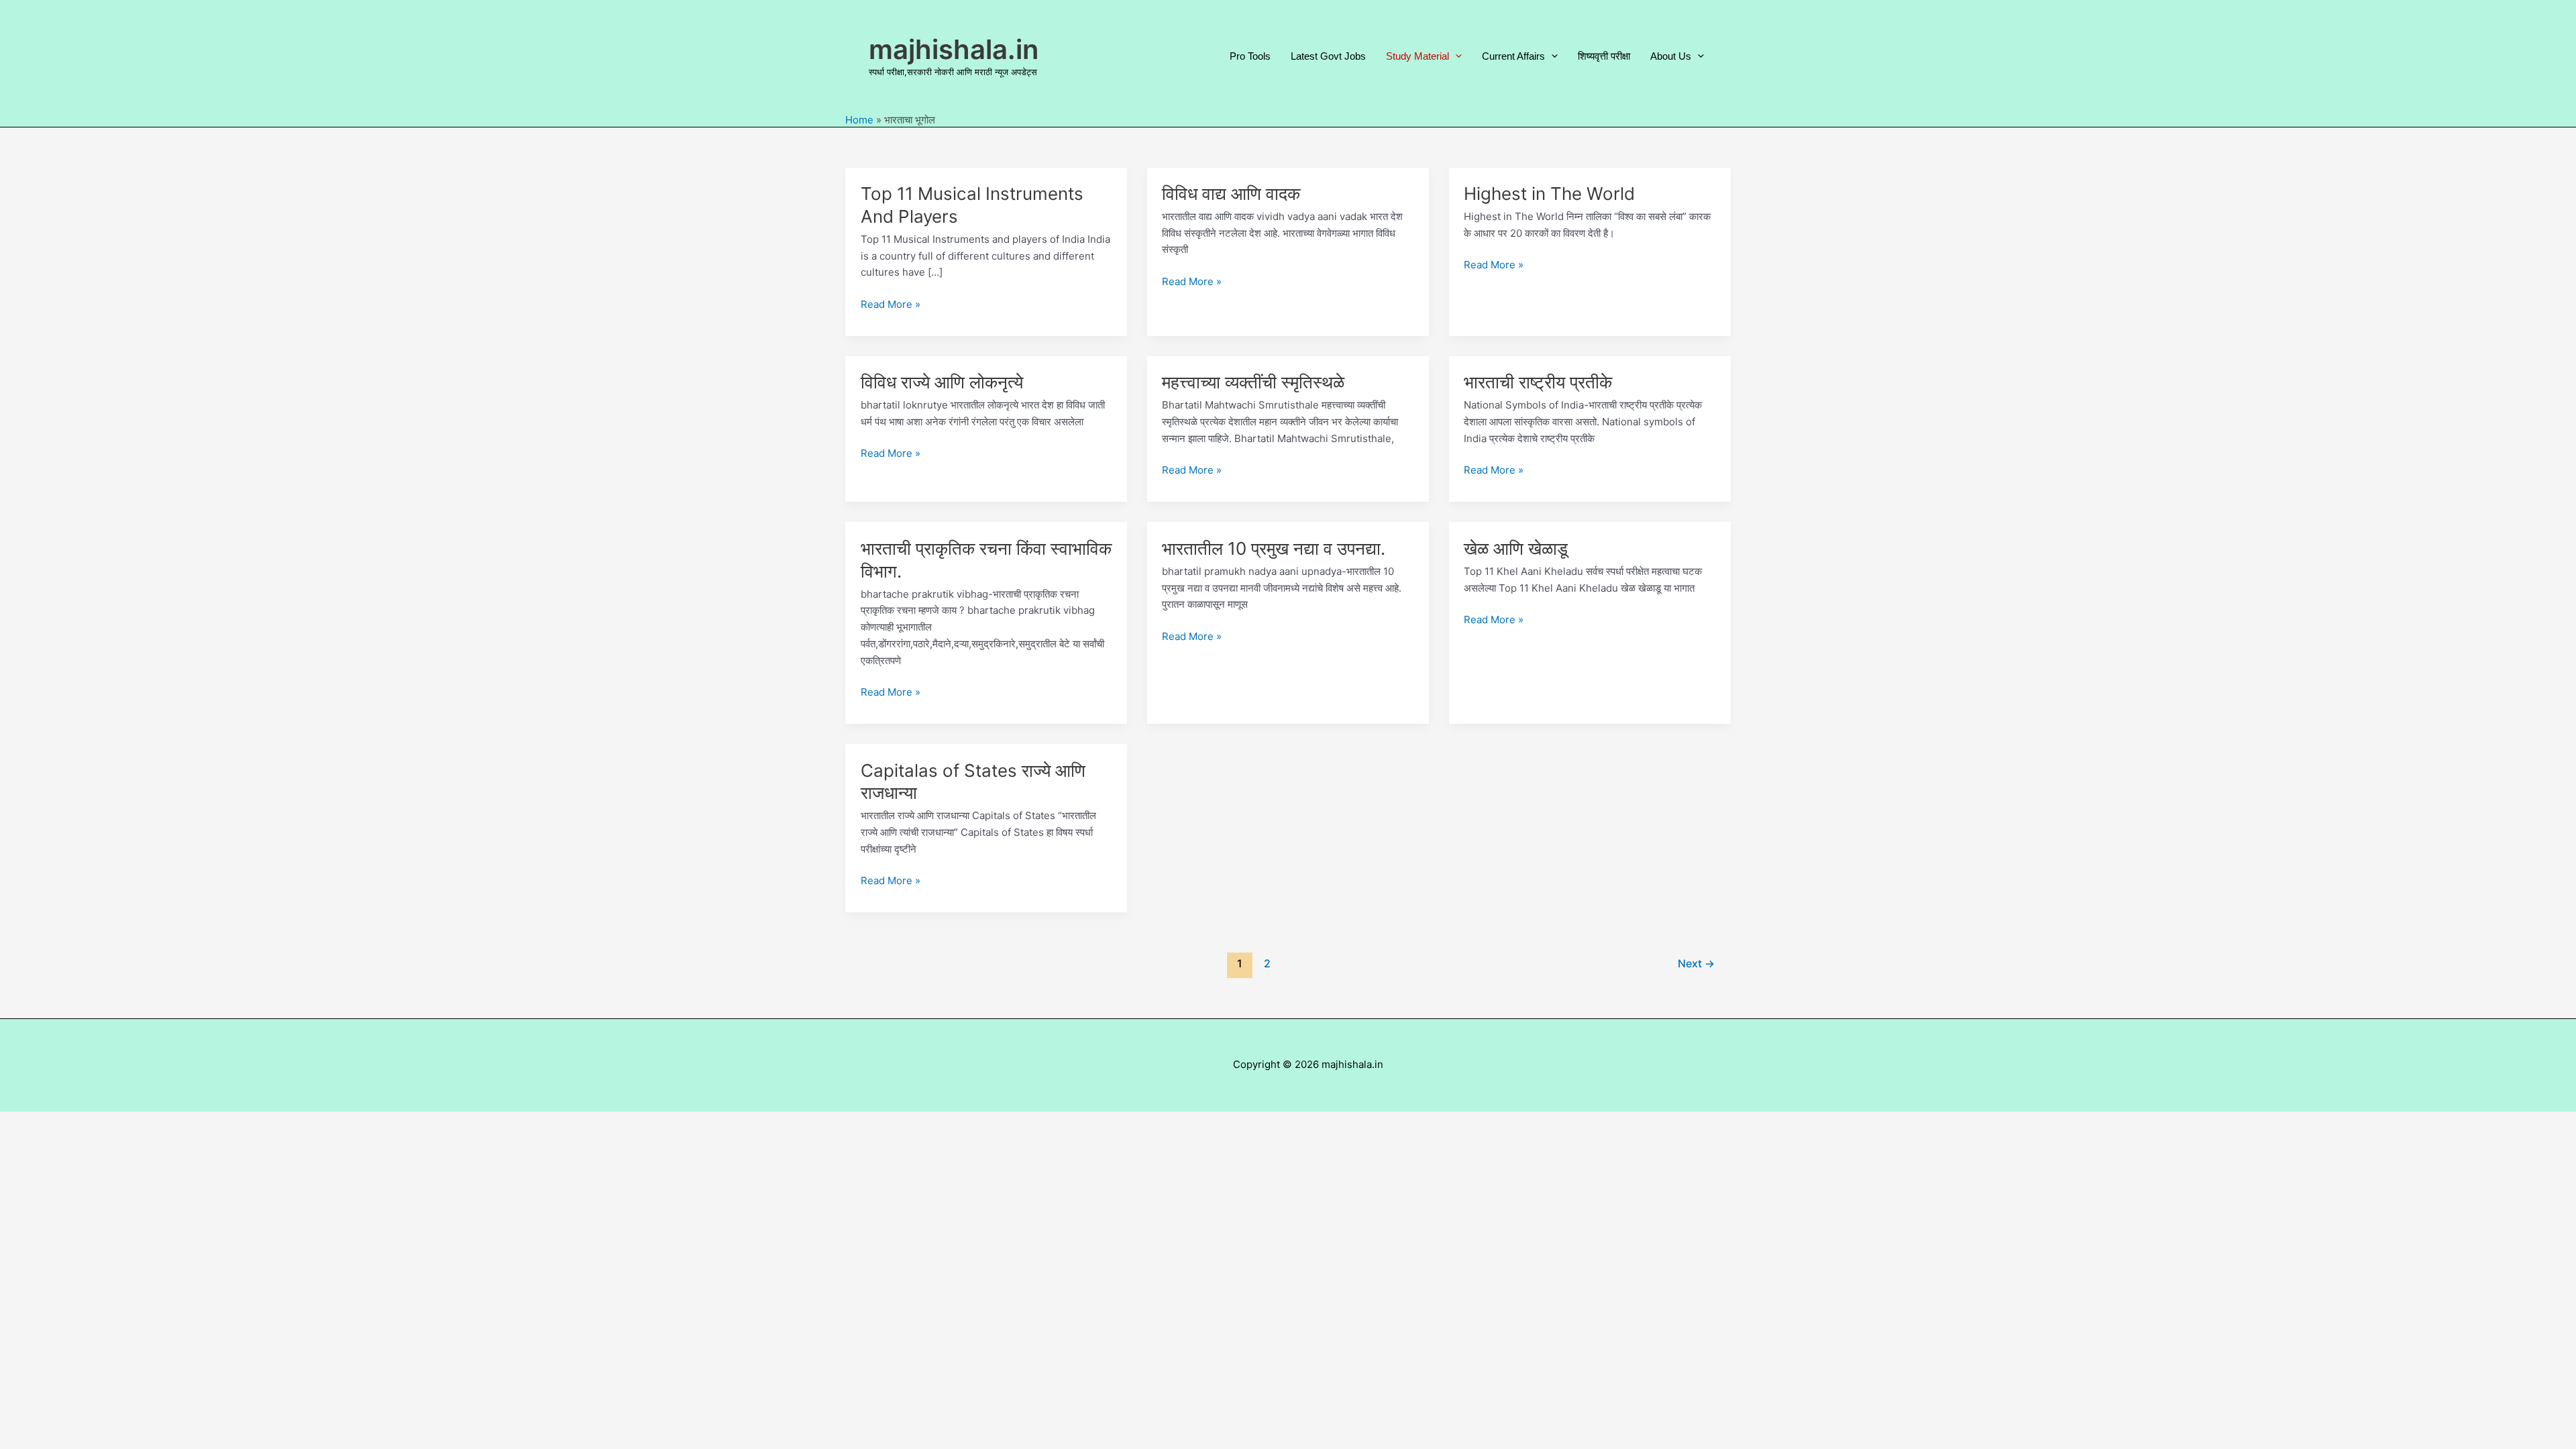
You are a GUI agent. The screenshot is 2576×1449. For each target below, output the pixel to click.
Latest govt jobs (1328, 56)
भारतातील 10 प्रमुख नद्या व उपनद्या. (1274, 548)
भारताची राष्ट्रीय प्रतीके (1538, 382)
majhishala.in (954, 49)
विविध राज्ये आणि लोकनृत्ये (942, 382)
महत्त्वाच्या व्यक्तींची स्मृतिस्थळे (1253, 382)
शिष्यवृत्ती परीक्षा (1604, 56)
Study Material (1417, 56)
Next (1696, 964)
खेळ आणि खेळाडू (1516, 548)
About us (1671, 56)
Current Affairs (1513, 56)
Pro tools (1250, 56)
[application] (1455, 56)
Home (859, 120)
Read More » (891, 305)
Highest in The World (1549, 194)
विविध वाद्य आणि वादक (1231, 194)
